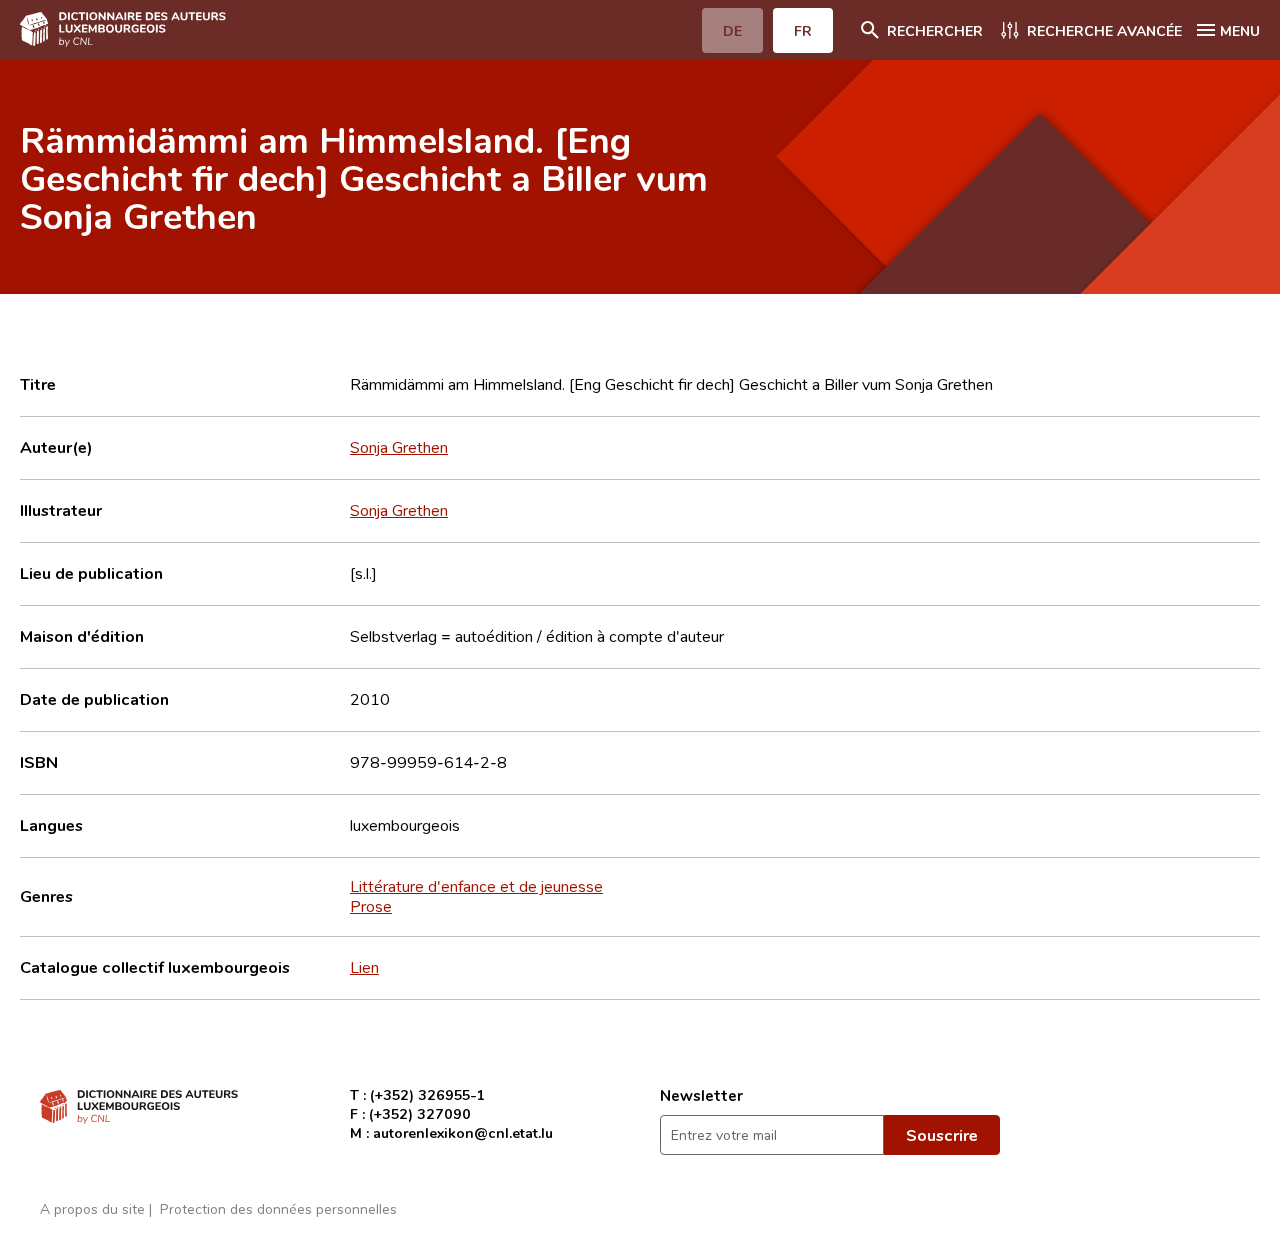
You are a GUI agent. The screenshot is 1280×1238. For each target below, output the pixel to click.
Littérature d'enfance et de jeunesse (476, 886)
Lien (364, 967)
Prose (371, 906)
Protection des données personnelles (278, 1208)
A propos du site (92, 1208)
